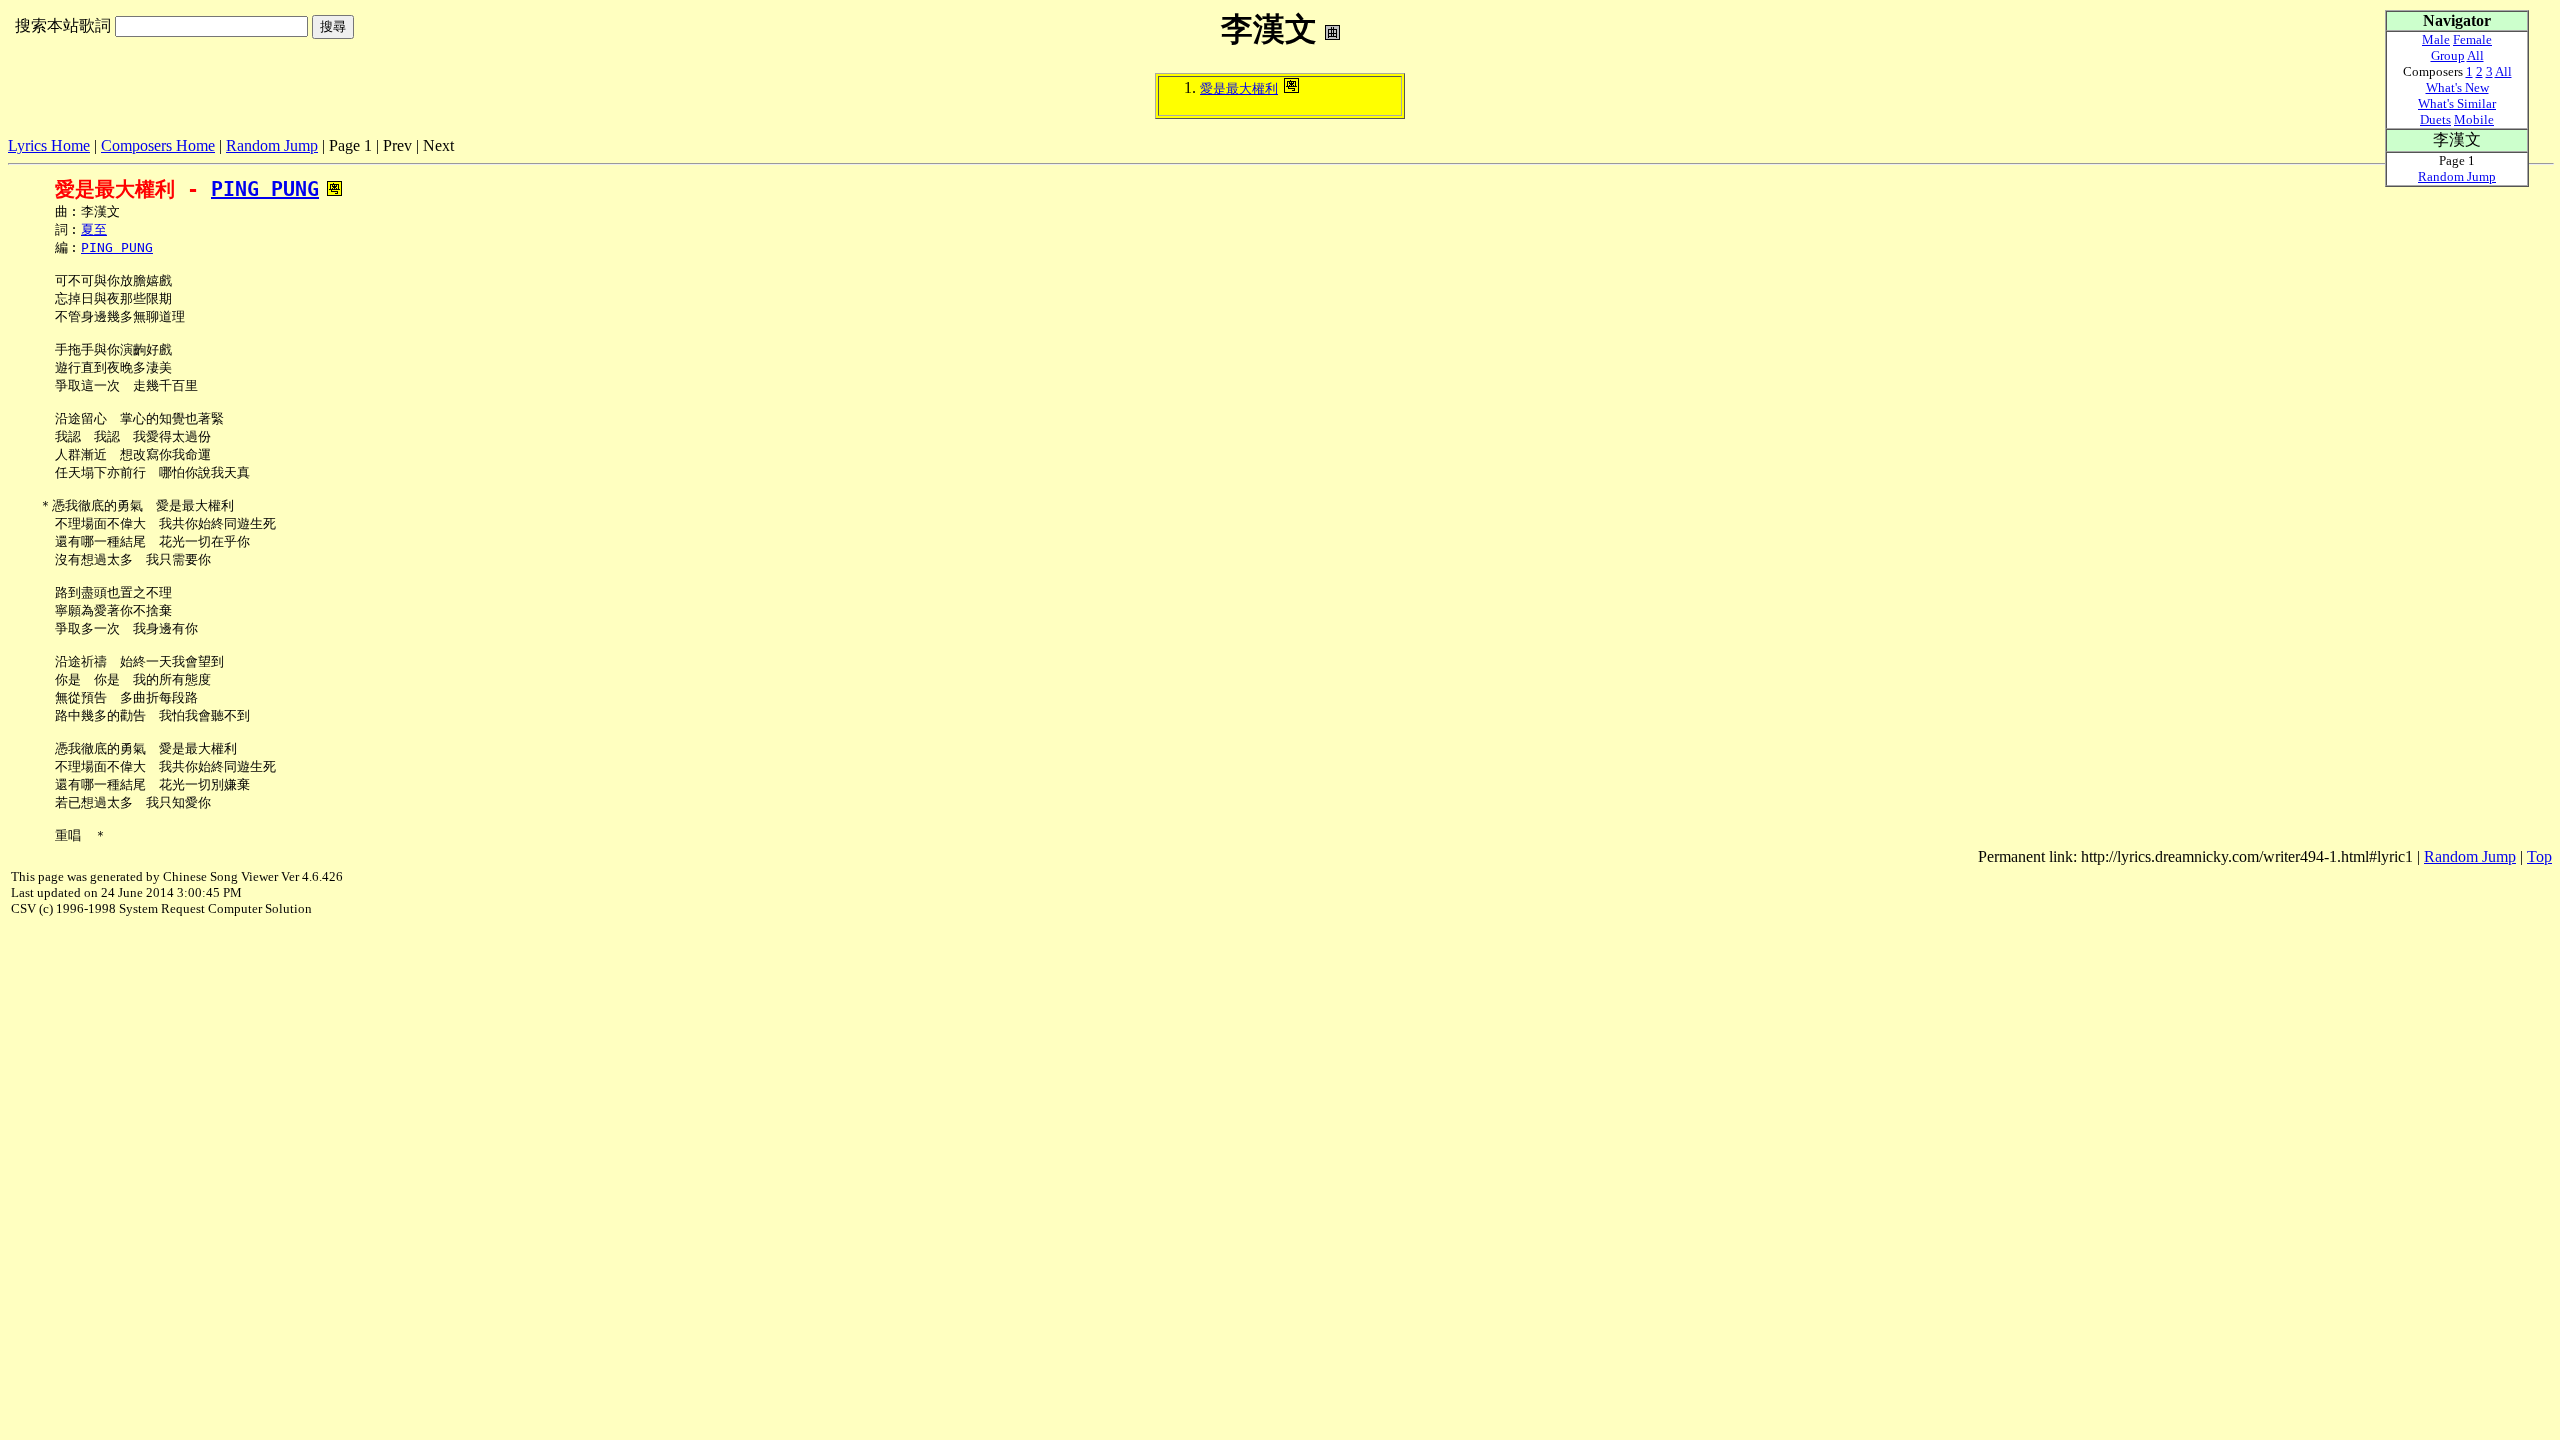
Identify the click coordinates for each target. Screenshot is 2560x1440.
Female (2472, 39)
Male (2436, 39)
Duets (2435, 119)
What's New (2457, 87)
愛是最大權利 (1239, 88)
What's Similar (2457, 103)
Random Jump (272, 145)
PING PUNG (265, 189)
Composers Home (158, 145)
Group (2448, 55)
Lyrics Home (49, 145)
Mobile (2474, 119)
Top (2539, 856)
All (2475, 55)
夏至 (94, 229)
